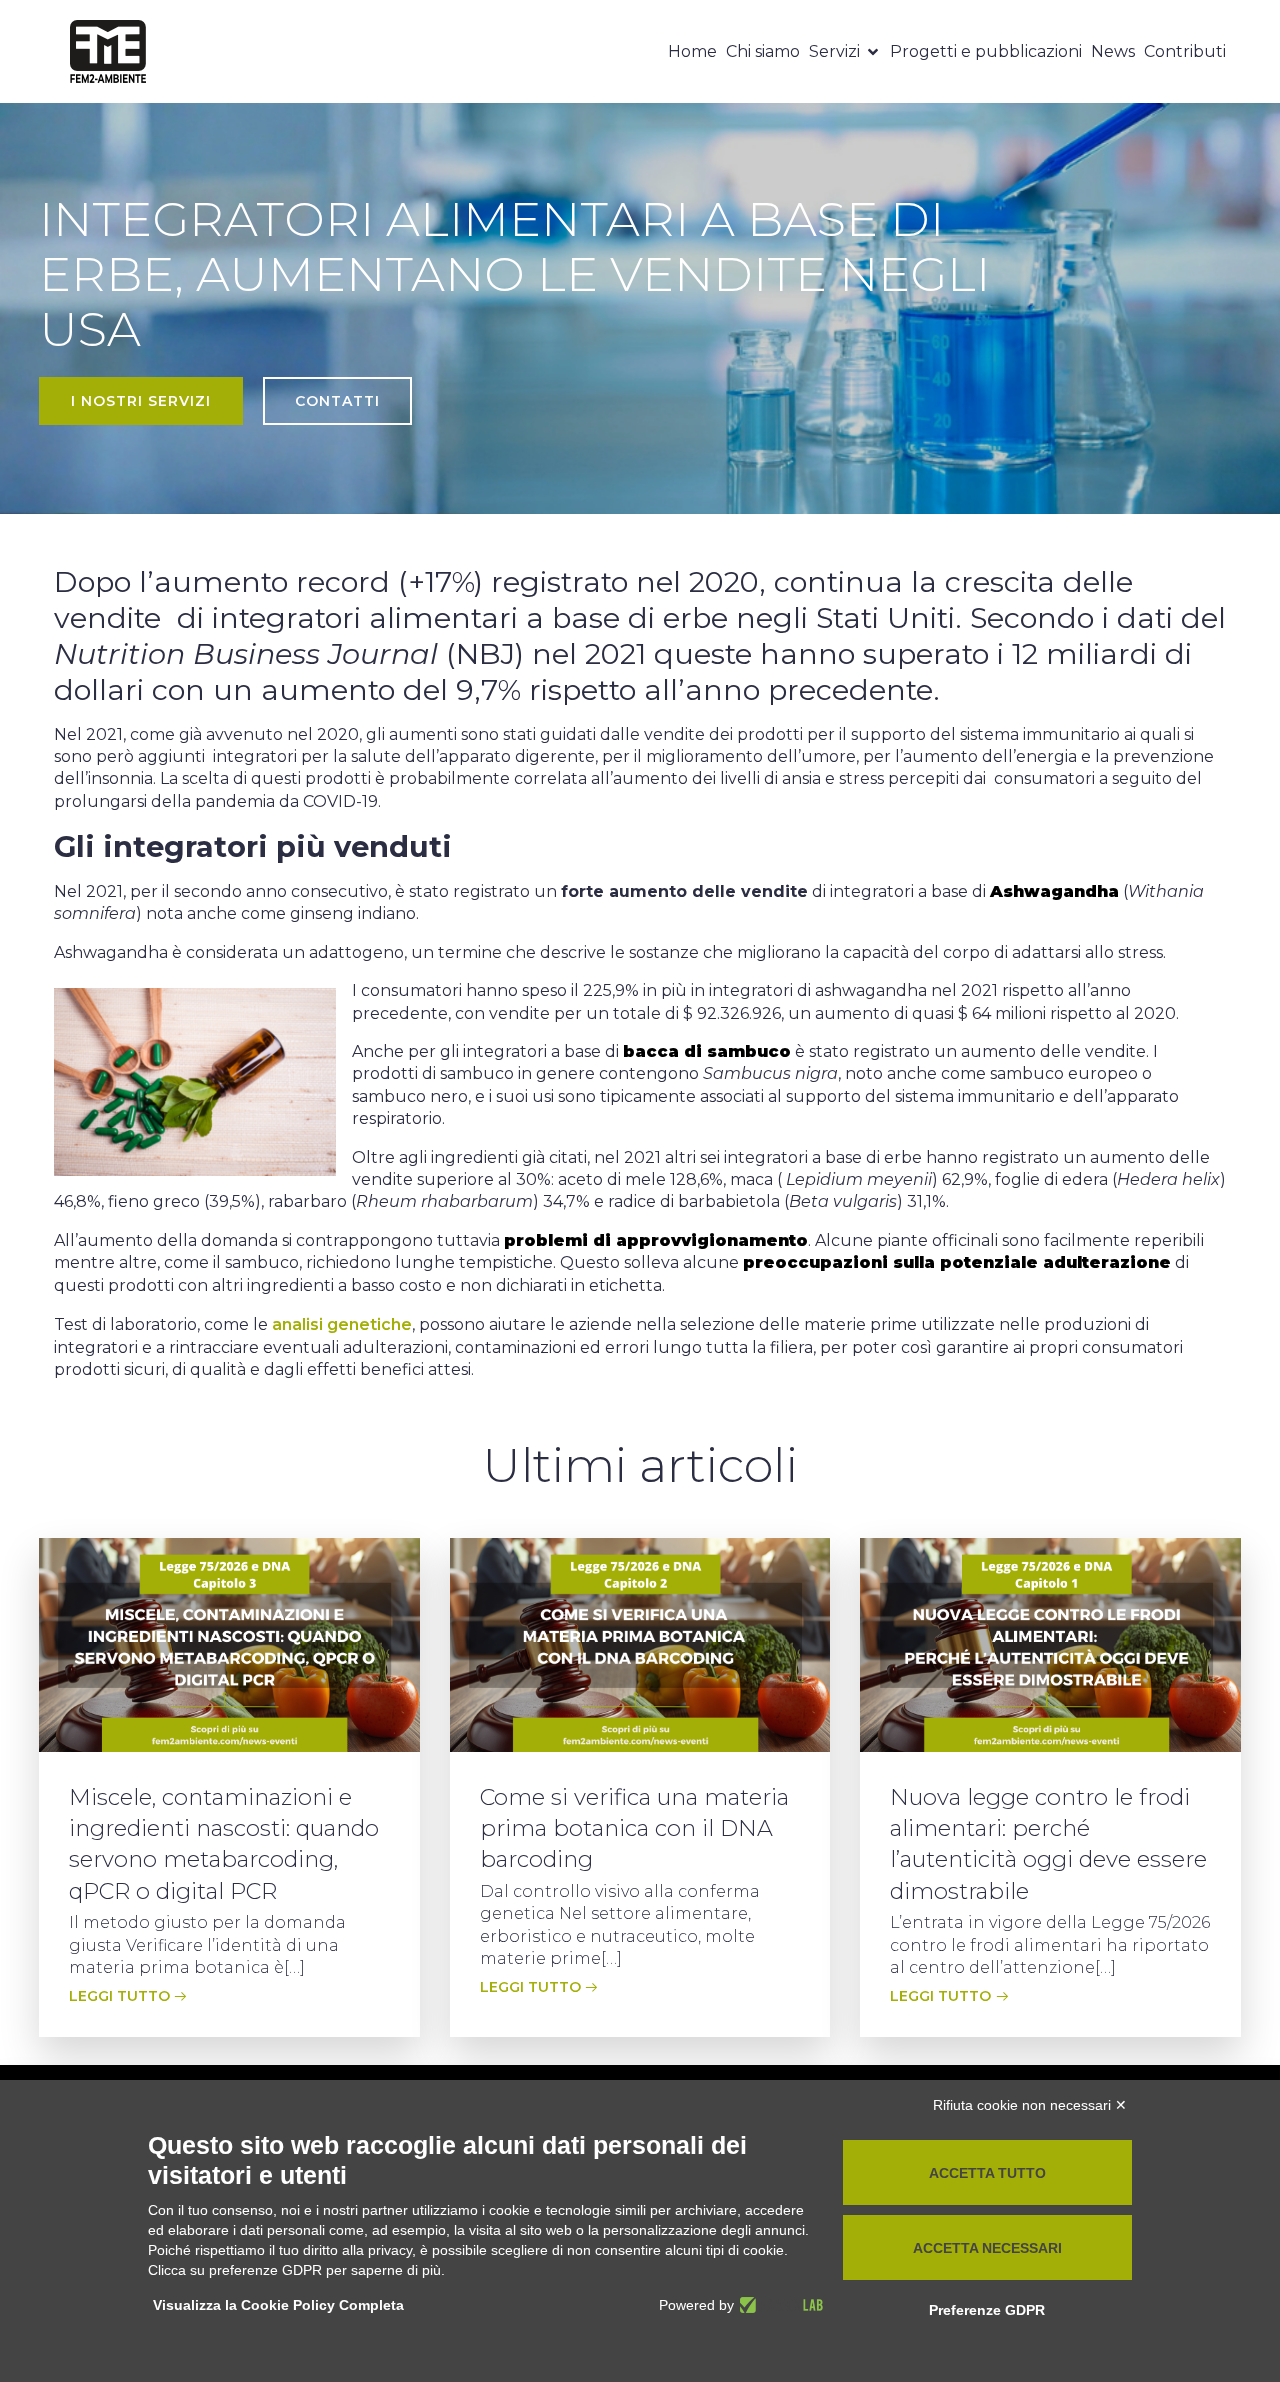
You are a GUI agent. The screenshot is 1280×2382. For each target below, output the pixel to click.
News (1113, 51)
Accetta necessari (987, 2248)
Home (692, 51)
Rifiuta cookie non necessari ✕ (1030, 2105)
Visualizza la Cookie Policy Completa (278, 2305)
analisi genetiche (342, 1324)
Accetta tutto (987, 2173)
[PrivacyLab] (778, 2305)
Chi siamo (763, 51)
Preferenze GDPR (987, 2310)
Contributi (1185, 51)
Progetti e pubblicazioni (986, 51)
